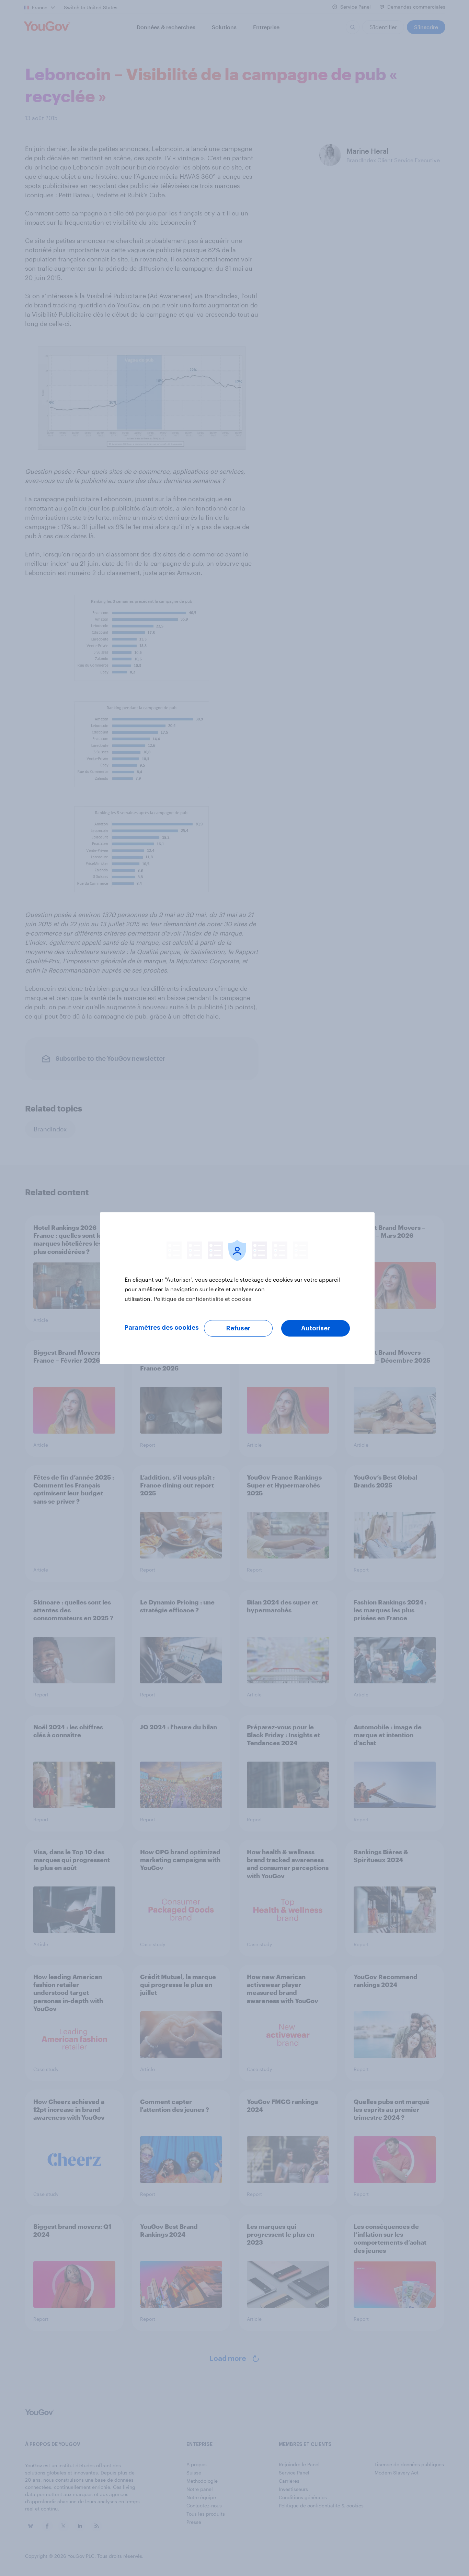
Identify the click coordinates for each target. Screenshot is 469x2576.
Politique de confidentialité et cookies (203, 1299)
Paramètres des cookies (162, 1328)
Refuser (238, 1328)
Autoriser (316, 1328)
